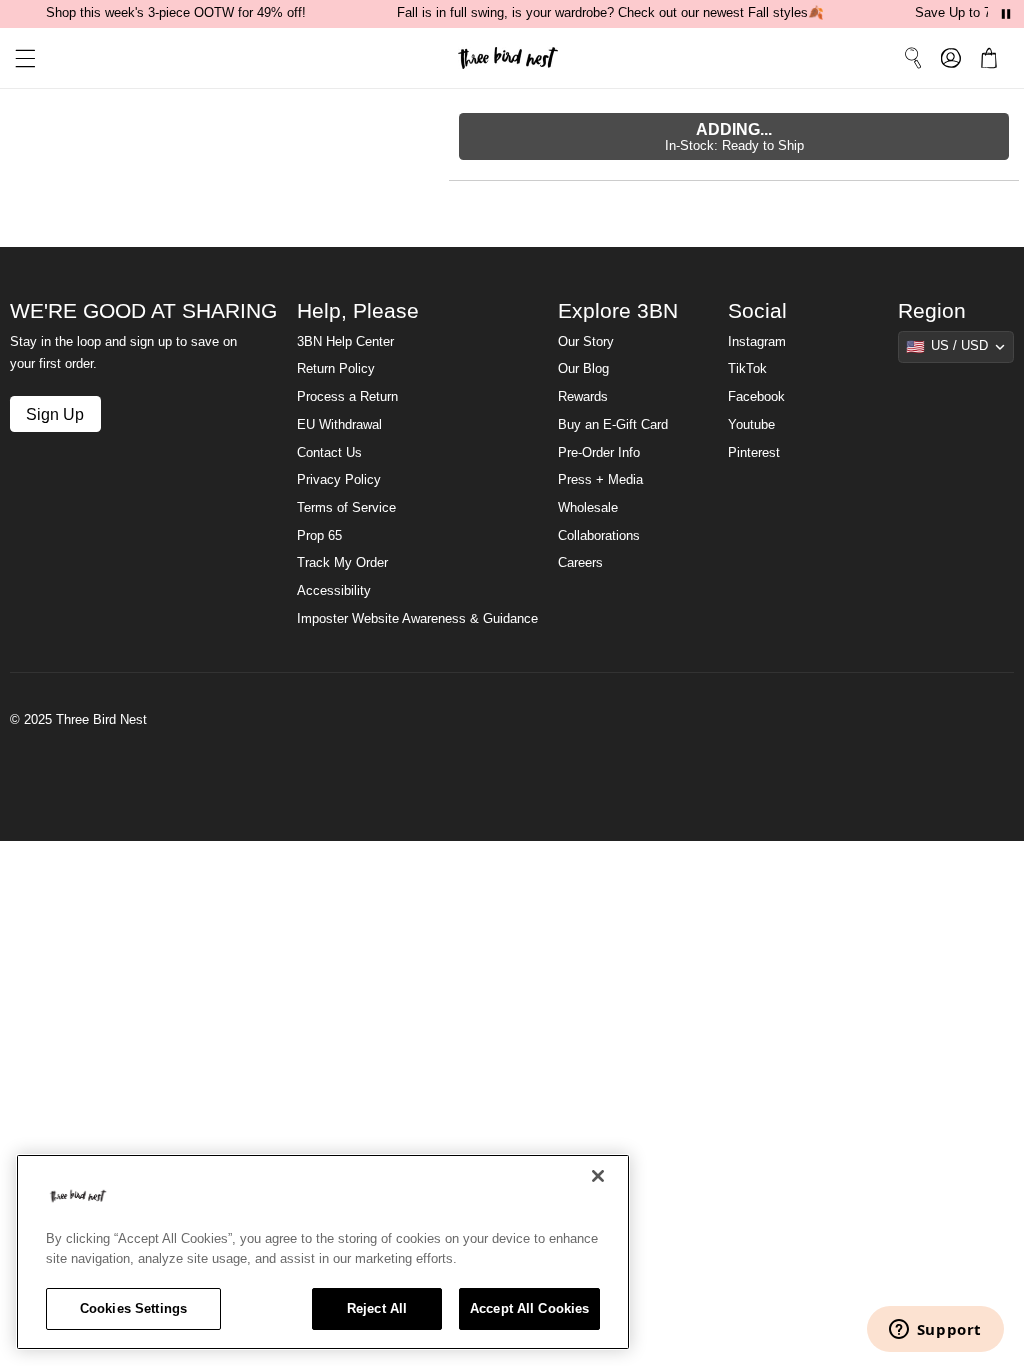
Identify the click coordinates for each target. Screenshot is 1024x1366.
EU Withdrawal (339, 425)
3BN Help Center (345, 342)
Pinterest (754, 453)
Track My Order (342, 563)
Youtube (751, 425)
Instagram (757, 342)
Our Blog (583, 369)
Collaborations (599, 536)
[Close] (598, 1176)
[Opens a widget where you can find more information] (935, 1331)
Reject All (377, 1308)
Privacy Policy (339, 480)
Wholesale (588, 508)
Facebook (756, 397)
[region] (323, 1252)
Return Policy (336, 369)
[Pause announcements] (1006, 14)
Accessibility (334, 591)
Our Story (586, 342)
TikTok (747, 369)
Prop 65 (319, 536)
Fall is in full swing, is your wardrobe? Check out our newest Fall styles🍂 (610, 13)
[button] (18, 58)
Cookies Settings (133, 1308)
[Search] (913, 58)
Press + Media (600, 480)
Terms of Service (346, 508)
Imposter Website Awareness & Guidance (417, 619)
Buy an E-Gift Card (613, 425)
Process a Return (347, 397)
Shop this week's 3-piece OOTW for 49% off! (176, 13)
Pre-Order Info (599, 453)
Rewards (583, 397)
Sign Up (55, 414)
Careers (580, 563)
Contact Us (329, 453)
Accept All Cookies (529, 1308)
